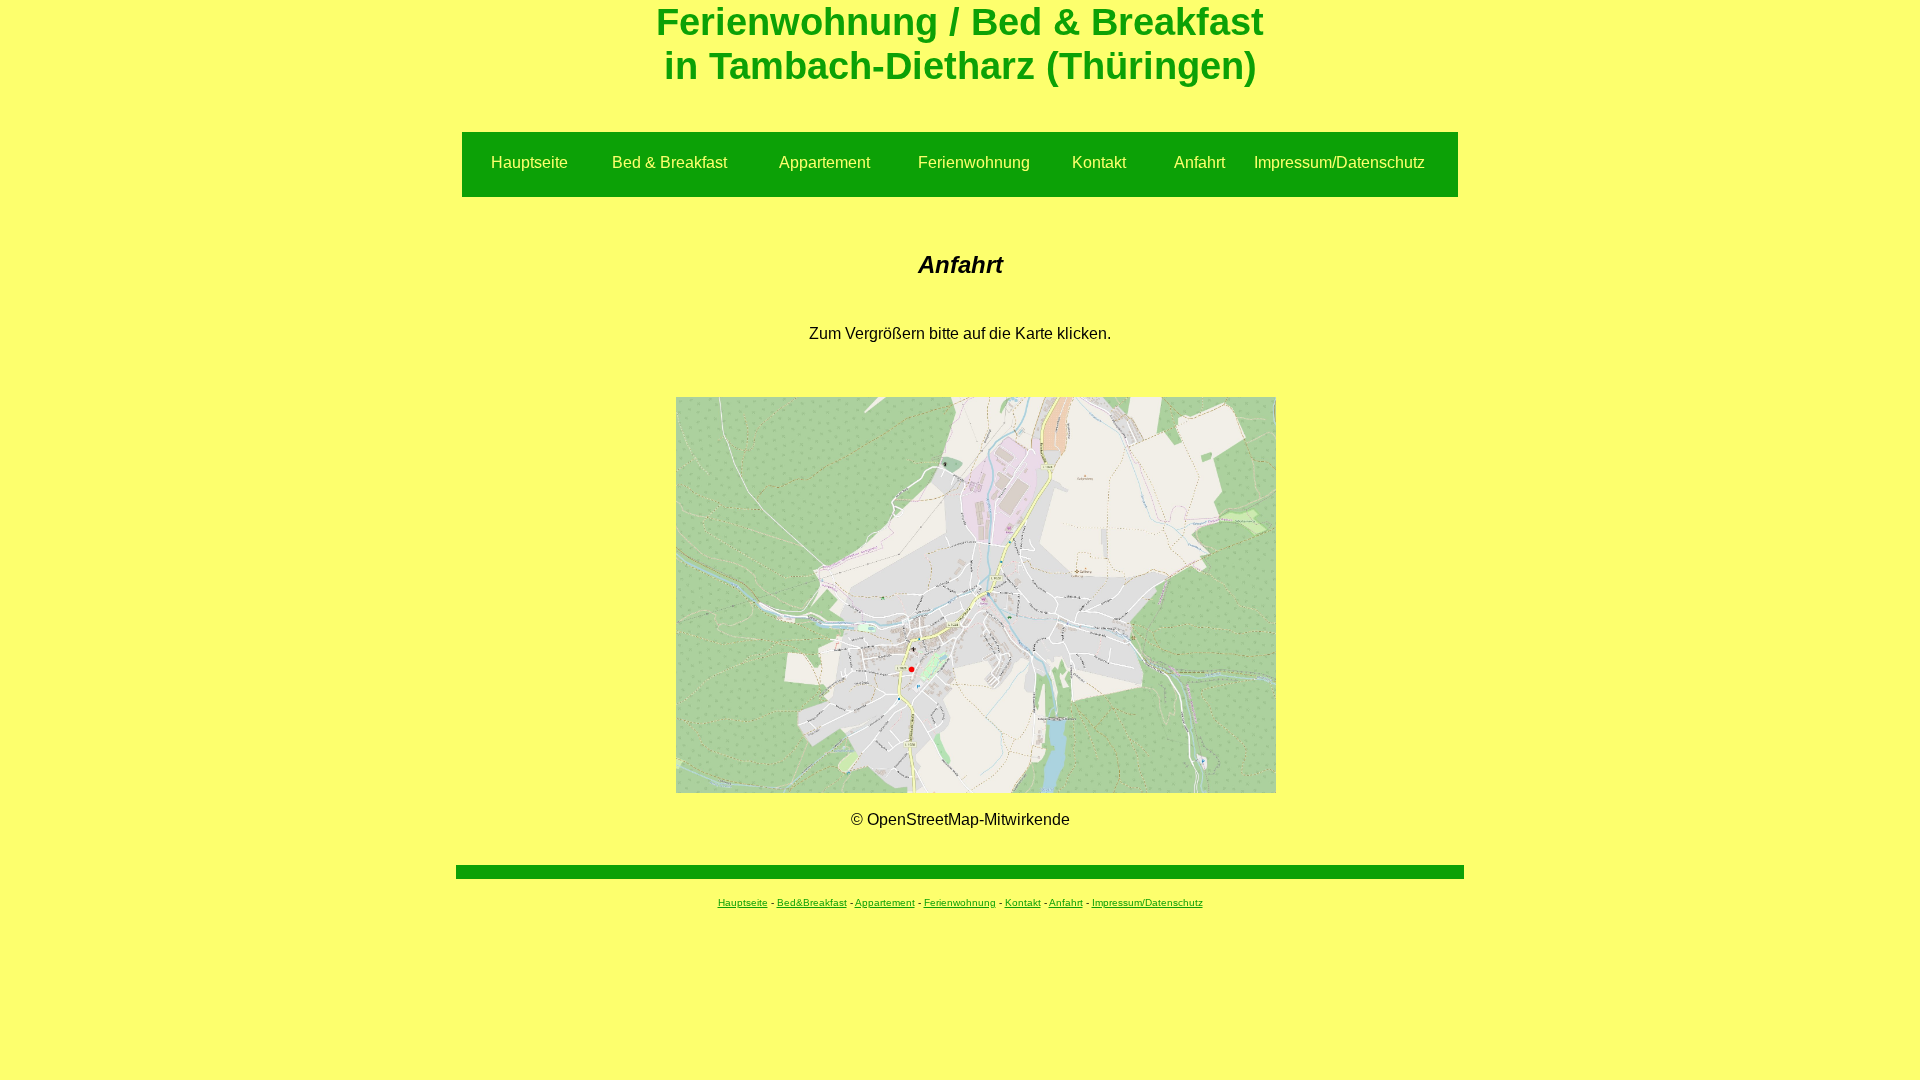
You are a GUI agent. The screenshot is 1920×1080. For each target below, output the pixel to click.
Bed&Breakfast (812, 902)
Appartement (824, 162)
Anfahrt (1199, 162)
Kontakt (1099, 162)
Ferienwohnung (974, 162)
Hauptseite (529, 162)
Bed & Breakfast (669, 162)
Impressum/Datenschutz (1339, 162)
